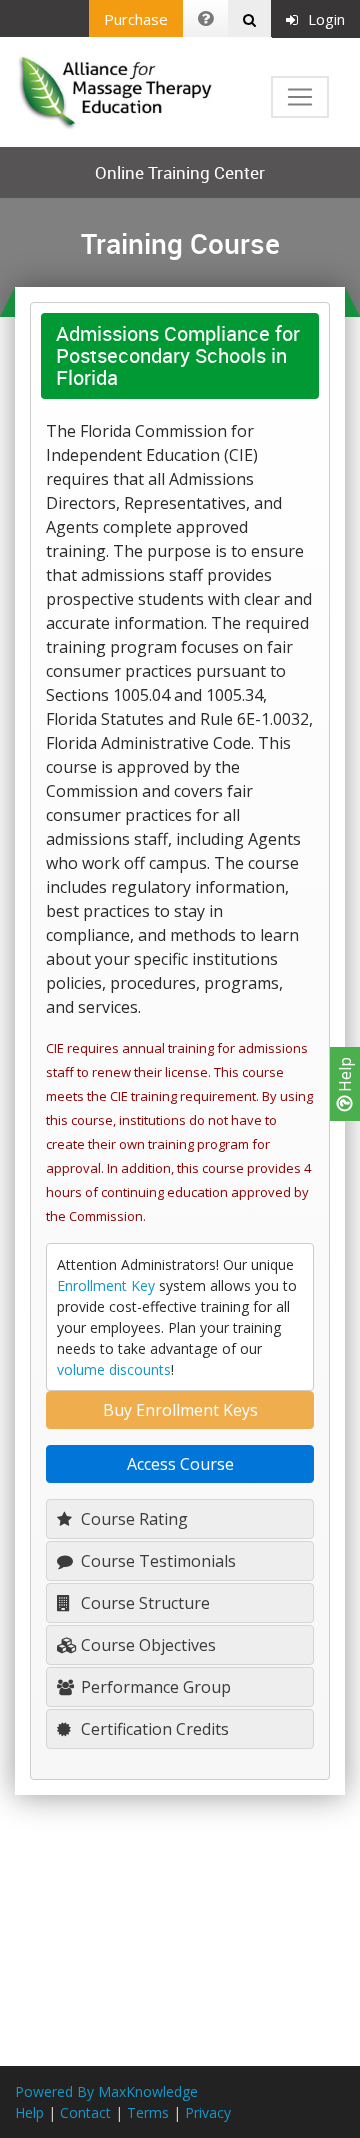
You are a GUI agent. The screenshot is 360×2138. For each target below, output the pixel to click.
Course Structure (143, 1603)
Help (345, 1076)
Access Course (180, 1464)
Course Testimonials (156, 1561)
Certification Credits (153, 1729)
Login (326, 19)
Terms (148, 2112)
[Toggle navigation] (300, 97)
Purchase (136, 19)
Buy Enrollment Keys (180, 1410)
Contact (85, 2112)
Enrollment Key (106, 1285)
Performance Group (154, 1687)
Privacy (208, 2112)
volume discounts (114, 1369)
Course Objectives (146, 1645)
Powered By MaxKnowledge (106, 2091)
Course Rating (132, 1519)
